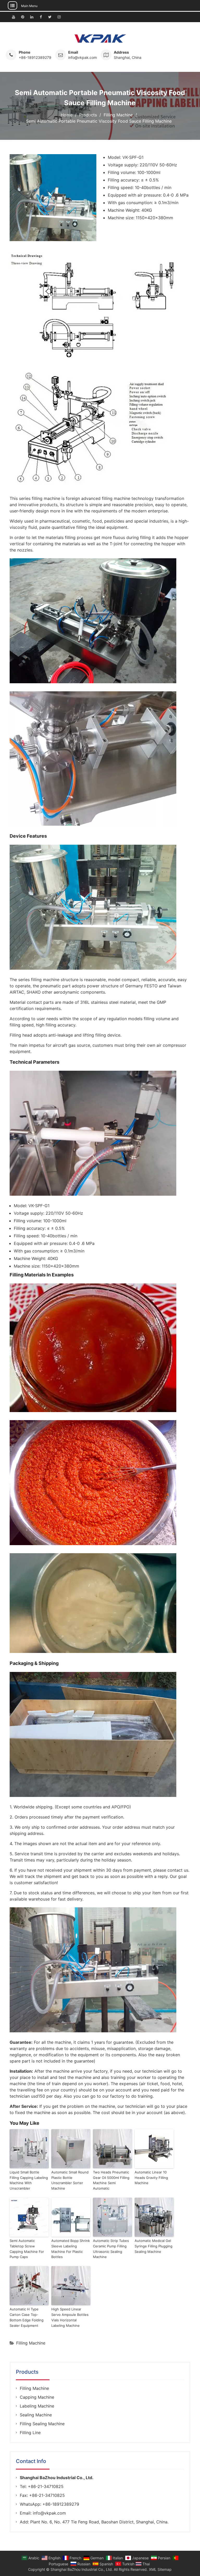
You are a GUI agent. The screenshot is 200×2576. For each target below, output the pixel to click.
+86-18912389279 (35, 57)
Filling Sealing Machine (42, 2424)
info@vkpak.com (83, 57)
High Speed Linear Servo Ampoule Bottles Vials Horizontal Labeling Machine (70, 2317)
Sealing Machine (36, 2415)
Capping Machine (37, 2397)
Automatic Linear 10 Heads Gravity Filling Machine (151, 2178)
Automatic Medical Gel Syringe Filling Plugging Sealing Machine (154, 2246)
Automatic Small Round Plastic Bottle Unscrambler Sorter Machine (70, 2180)
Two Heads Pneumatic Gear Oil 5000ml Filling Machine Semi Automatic (111, 2180)
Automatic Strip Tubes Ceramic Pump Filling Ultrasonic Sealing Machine (111, 2249)
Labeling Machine (37, 2406)
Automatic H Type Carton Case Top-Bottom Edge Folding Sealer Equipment (27, 2317)
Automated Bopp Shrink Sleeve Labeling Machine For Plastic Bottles (71, 2249)
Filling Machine (31, 2343)
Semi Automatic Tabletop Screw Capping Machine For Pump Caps (27, 2249)
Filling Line (30, 2433)
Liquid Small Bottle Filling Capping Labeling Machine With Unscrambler (29, 2180)
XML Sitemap (160, 2569)
